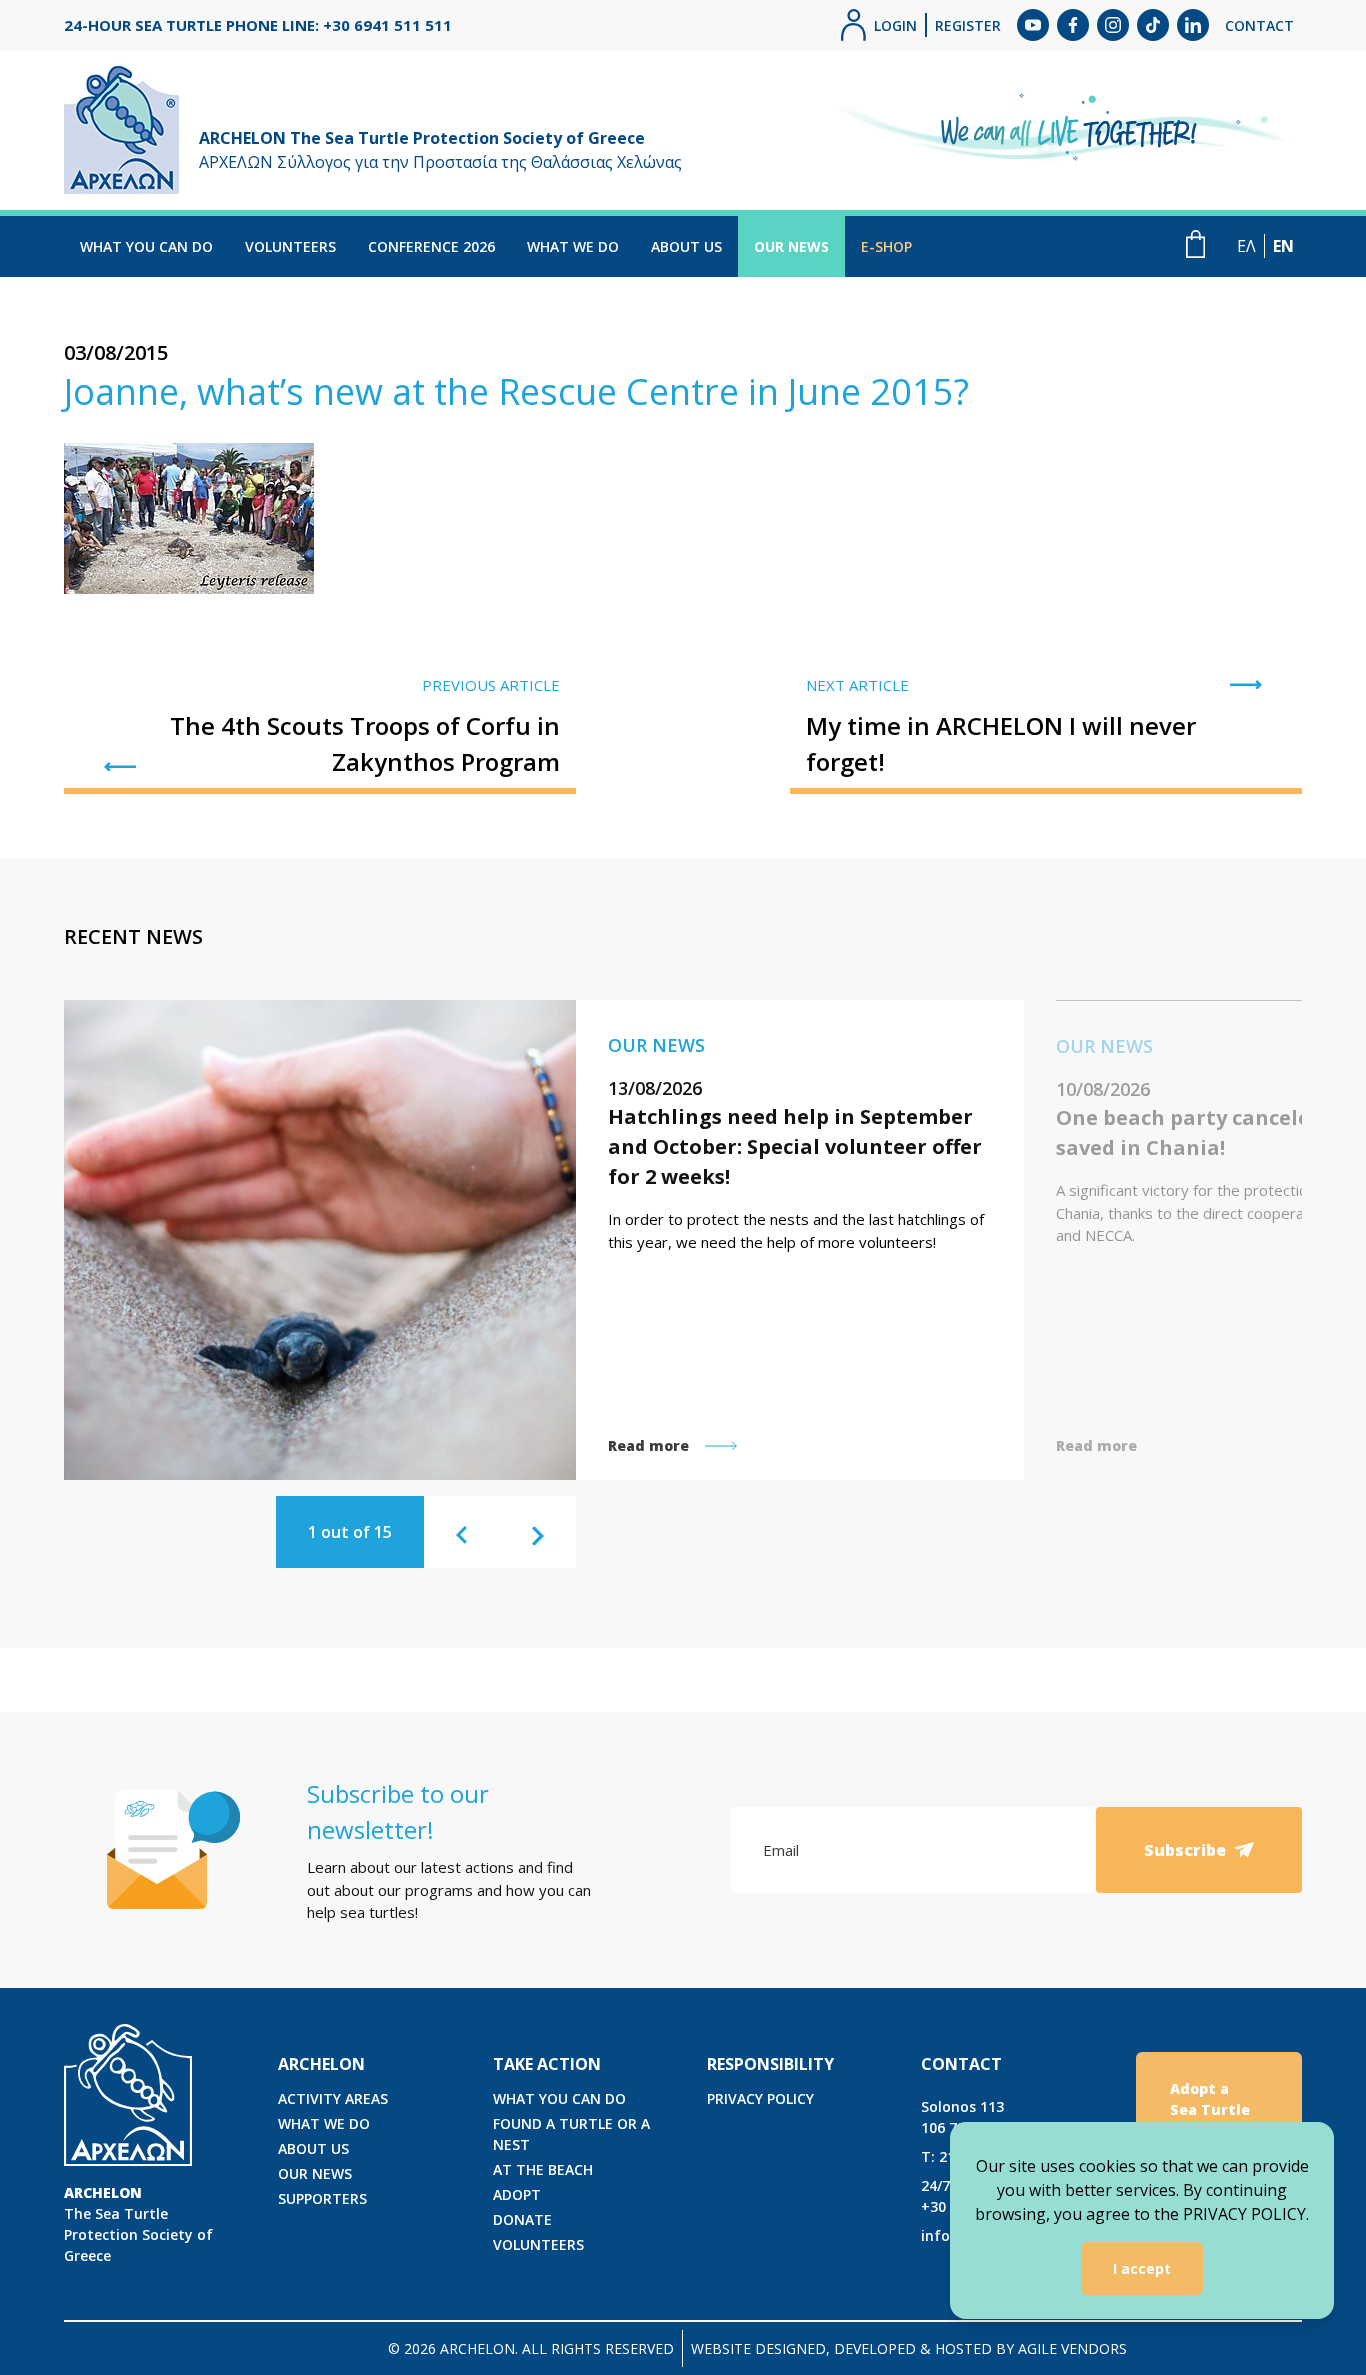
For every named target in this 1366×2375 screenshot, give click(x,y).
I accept (1142, 2268)
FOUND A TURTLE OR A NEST (571, 2134)
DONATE (522, 2219)
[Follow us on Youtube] (1033, 25)
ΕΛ (1246, 246)
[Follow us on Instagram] (1113, 25)
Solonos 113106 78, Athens (971, 2117)
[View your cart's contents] (1195, 244)
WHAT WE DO (573, 246)
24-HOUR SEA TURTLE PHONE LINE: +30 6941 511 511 (258, 25)
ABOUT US (686, 246)
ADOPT (517, 2194)
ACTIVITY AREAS (333, 2098)
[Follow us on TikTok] (1153, 25)
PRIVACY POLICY (760, 2098)
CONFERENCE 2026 (431, 246)
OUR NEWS (791, 246)
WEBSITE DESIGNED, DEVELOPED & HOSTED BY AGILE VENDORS (909, 2348)
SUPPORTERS (322, 2198)
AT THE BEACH (543, 2169)
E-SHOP (886, 246)
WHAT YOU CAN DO (146, 246)
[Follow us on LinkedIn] (1193, 25)
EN (1283, 246)
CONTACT (1259, 25)
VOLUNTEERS (290, 246)
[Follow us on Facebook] (1073, 25)
